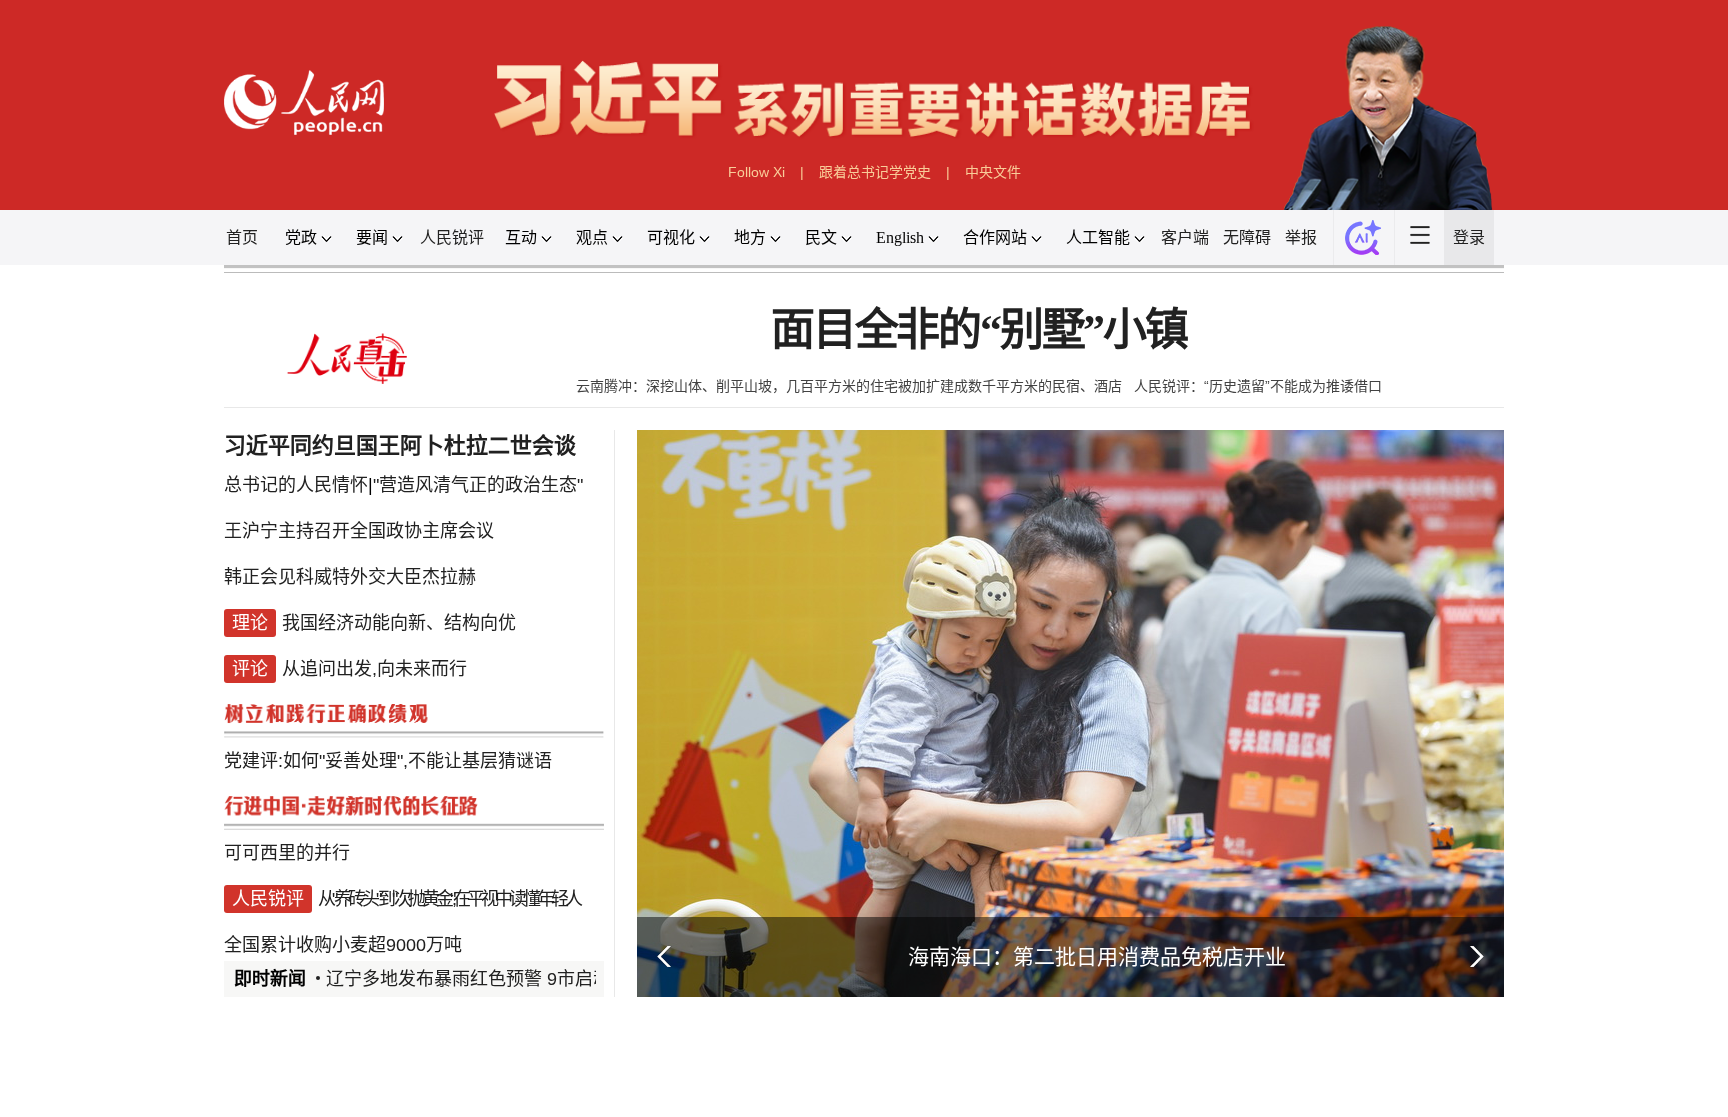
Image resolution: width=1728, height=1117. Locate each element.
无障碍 (1247, 237)
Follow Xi (756, 172)
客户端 (1185, 237)
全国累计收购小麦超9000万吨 (343, 945)
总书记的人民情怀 (296, 485)
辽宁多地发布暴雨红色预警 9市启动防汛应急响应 (522, 979)
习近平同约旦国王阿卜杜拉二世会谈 (400, 445)
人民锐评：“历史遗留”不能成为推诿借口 (1258, 386)
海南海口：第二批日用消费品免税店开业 (1097, 956)
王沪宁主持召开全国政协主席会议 (359, 531)
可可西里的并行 (287, 853)
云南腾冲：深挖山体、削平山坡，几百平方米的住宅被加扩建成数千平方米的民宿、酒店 (849, 386)
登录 (1469, 237)
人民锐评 (452, 237)
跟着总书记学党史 (875, 172)
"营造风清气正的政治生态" (478, 485)
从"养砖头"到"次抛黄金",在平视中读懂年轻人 (448, 899)
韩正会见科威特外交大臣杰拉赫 (350, 577)
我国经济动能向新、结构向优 (399, 623)
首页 (242, 237)
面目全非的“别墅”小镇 (979, 330)
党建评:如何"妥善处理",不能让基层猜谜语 (388, 761)
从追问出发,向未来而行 (374, 669)
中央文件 (993, 172)
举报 (1301, 237)
